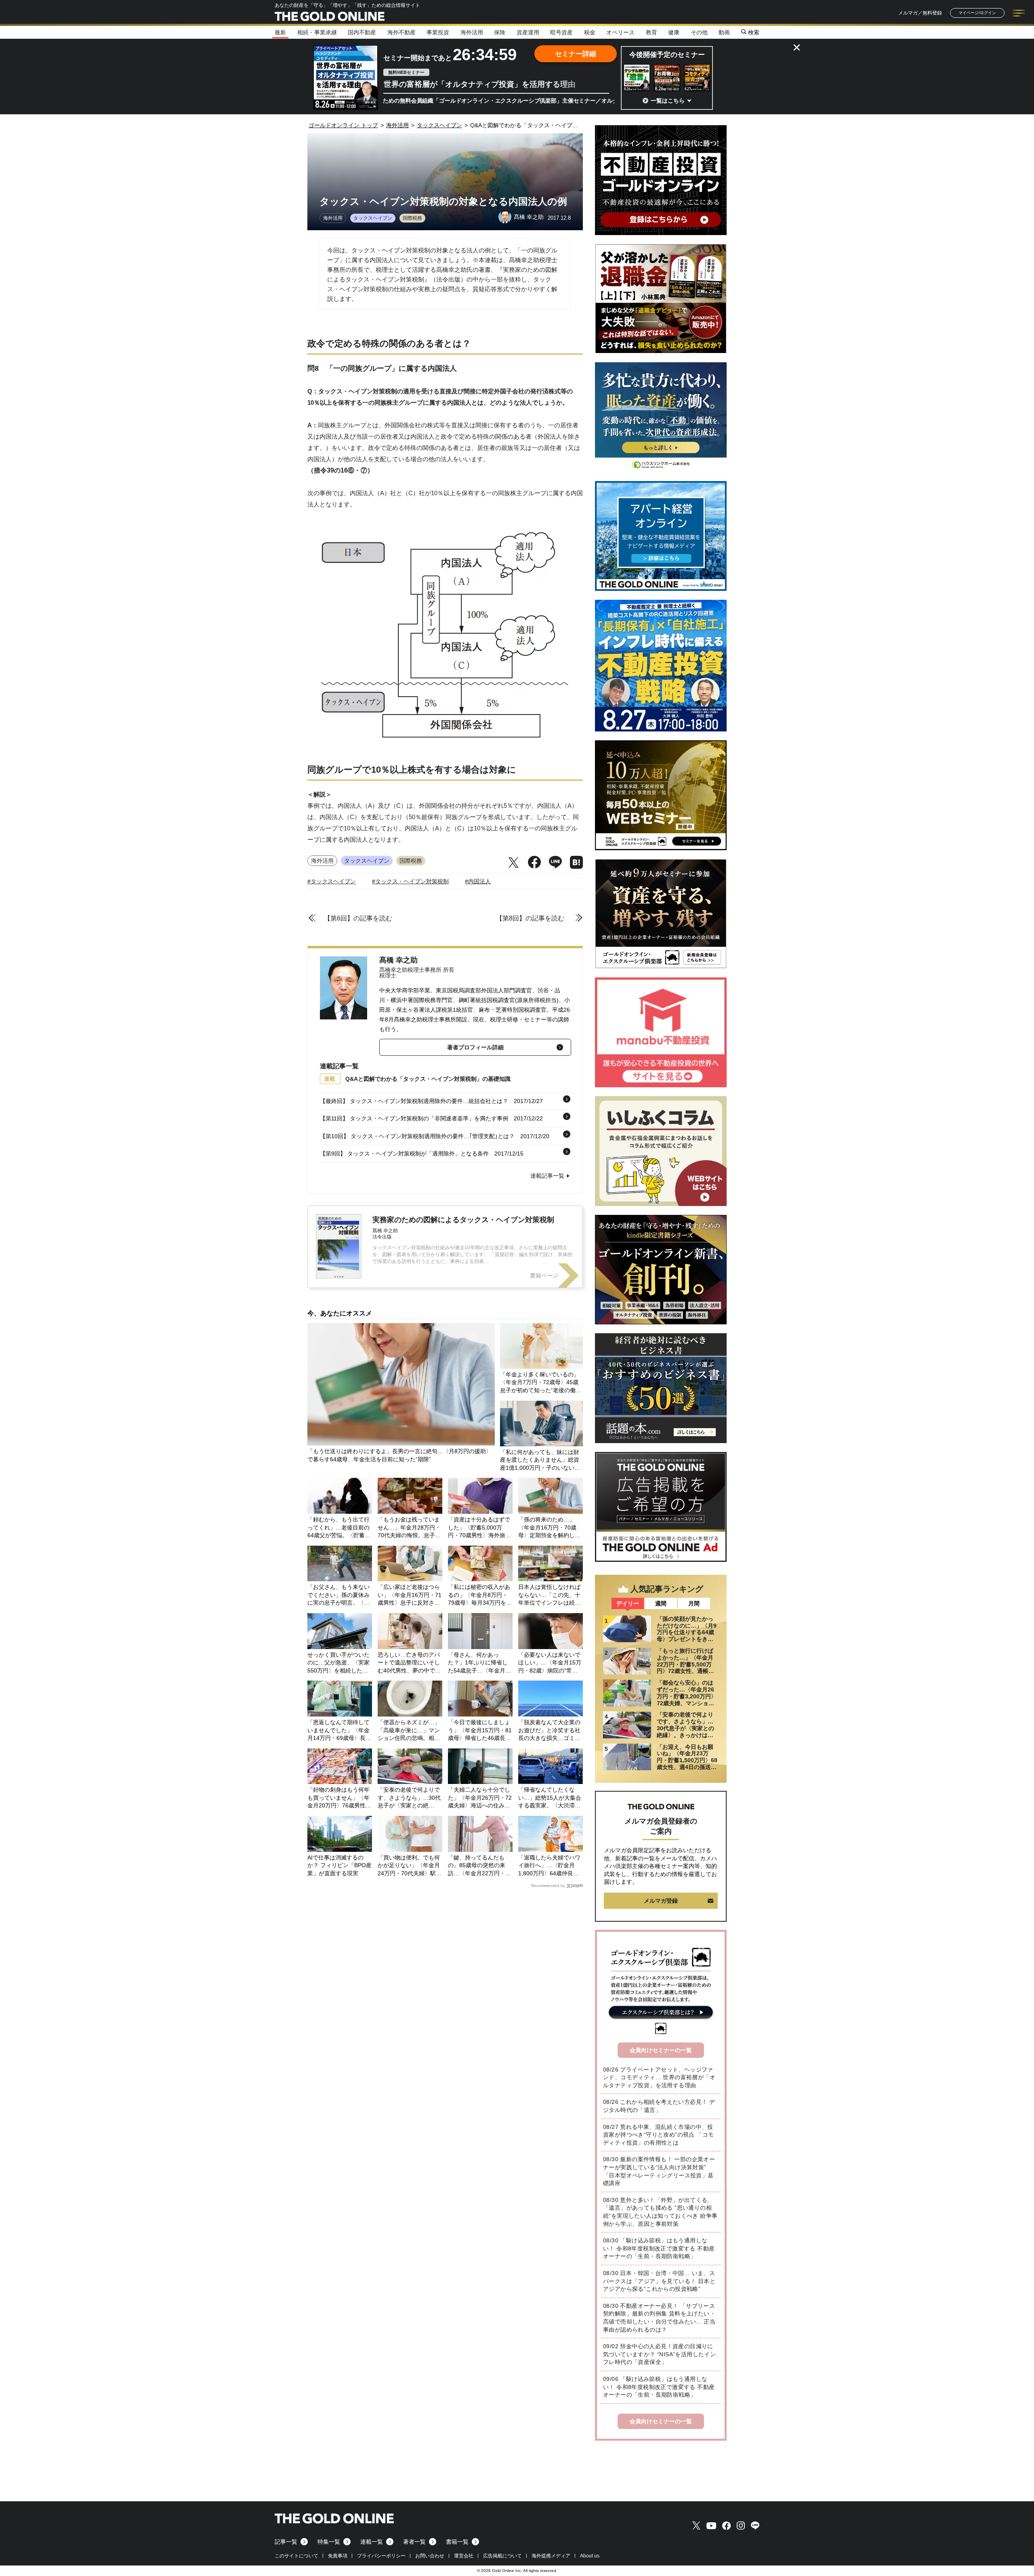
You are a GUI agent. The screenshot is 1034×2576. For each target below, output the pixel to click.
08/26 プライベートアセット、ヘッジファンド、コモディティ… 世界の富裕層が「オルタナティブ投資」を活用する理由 (659, 2077)
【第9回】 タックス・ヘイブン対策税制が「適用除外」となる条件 (404, 1154)
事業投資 (438, 32)
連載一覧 (372, 2542)
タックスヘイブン (373, 218)
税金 (590, 32)
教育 (652, 32)
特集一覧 (329, 2542)
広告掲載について (502, 2556)
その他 (699, 32)
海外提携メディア (551, 2556)
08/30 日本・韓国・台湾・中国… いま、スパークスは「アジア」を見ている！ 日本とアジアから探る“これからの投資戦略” (659, 2281)
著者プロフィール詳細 (475, 1047)
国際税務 (412, 218)
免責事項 (338, 2556)
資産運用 (528, 32)
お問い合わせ (430, 2556)
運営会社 (464, 2556)
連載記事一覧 (547, 1176)
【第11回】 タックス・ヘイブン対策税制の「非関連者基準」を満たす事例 (414, 1118)
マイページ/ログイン (977, 13)
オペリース (620, 32)
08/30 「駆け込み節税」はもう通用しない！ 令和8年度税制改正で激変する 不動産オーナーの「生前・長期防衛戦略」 (659, 2248)
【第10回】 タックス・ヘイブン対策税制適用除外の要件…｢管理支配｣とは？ (417, 1136)
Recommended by (548, 1886)
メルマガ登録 (661, 1901)
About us (590, 2556)
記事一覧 (286, 2542)
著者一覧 (414, 2542)
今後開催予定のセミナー (667, 55)
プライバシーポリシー (381, 2556)
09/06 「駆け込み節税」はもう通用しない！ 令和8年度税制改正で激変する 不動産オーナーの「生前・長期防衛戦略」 (659, 2387)
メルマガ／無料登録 (920, 13)
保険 (500, 32)
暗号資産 (561, 32)
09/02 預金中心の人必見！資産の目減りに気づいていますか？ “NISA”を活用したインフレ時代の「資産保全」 (659, 2354)
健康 (674, 32)
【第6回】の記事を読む (358, 918)
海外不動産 (401, 32)
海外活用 (472, 32)
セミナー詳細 (576, 54)
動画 (724, 32)
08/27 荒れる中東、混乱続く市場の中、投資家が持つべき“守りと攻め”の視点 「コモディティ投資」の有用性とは (658, 2135)
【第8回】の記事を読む (530, 918)
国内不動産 (362, 32)
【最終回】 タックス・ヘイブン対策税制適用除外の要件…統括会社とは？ (414, 1101)
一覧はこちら (668, 101)
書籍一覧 (457, 2542)
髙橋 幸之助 (398, 960)
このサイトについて (296, 2556)
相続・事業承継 (317, 32)
